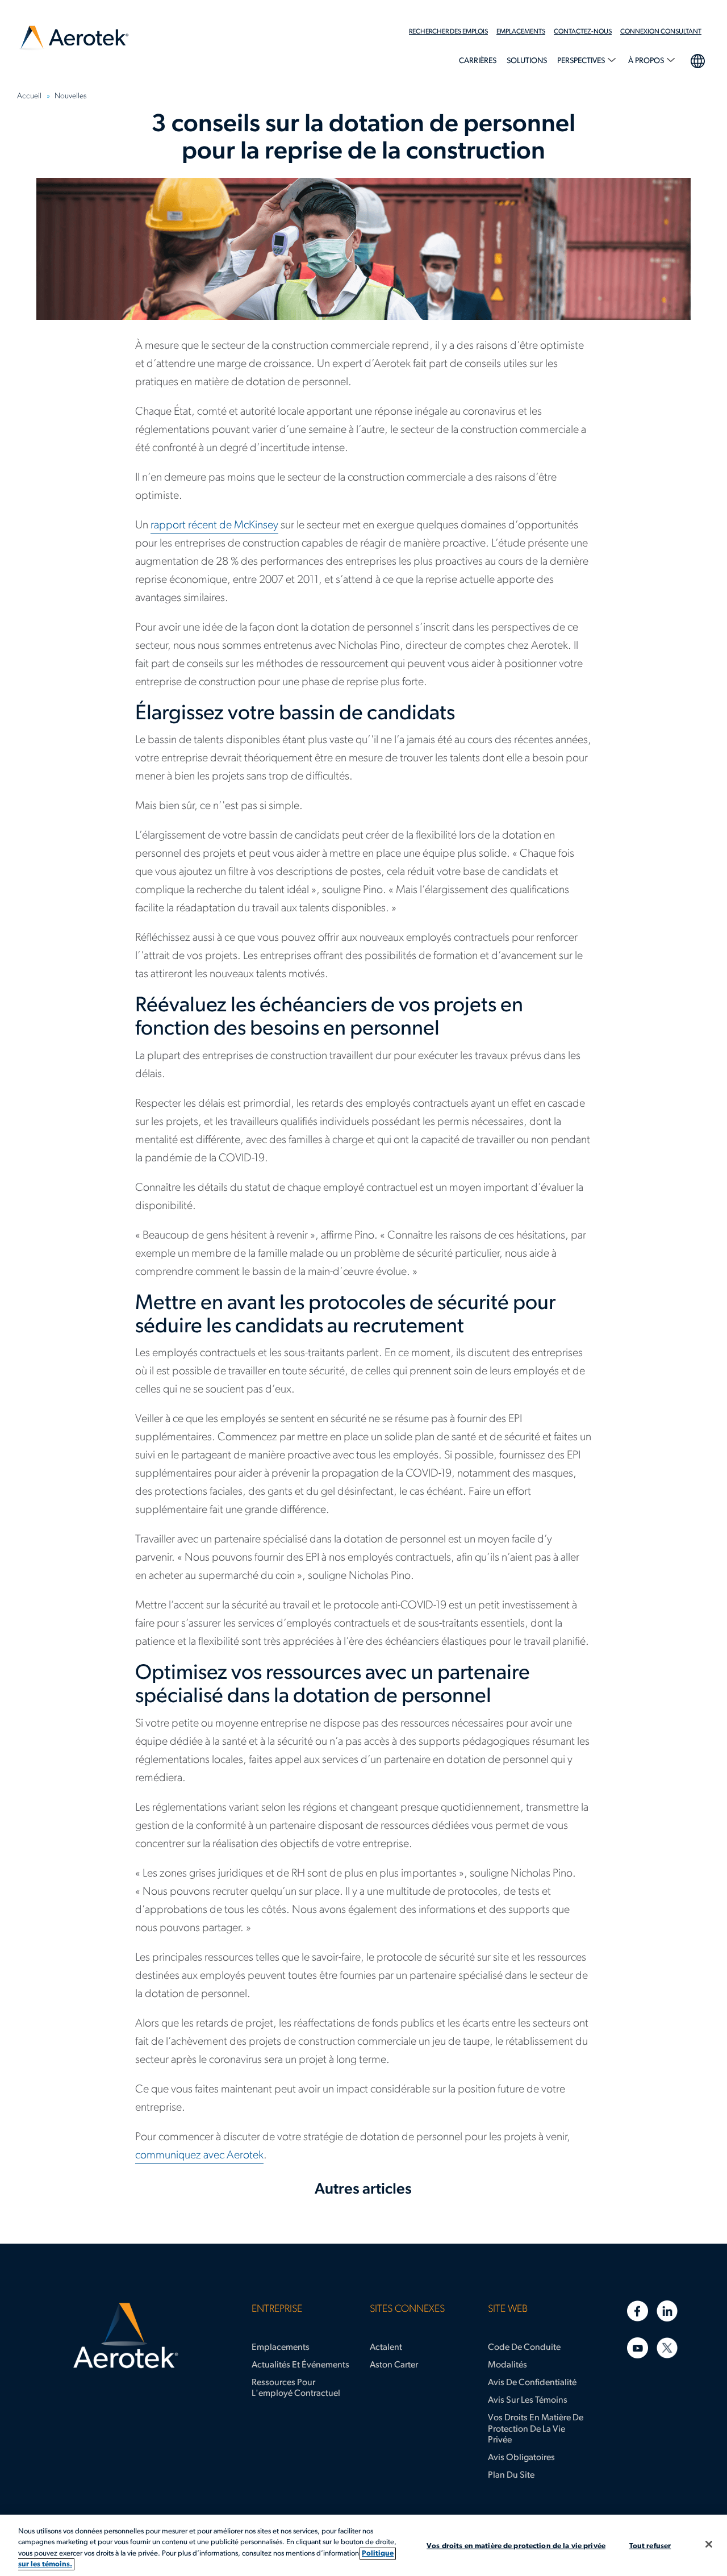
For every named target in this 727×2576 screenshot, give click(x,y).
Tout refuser (650, 2546)
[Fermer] (709, 2544)
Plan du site (511, 2475)
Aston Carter (394, 2365)
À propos (647, 61)
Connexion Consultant (661, 32)
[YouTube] (638, 2348)
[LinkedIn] (667, 2311)
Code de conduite (524, 2348)
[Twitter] (667, 2348)
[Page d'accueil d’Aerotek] (126, 2336)
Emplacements (521, 32)
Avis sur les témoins (528, 2400)
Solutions (527, 61)
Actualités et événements (300, 2365)
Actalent (386, 2348)
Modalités (507, 2365)
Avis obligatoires (521, 2458)
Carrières (478, 61)
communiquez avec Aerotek (199, 2156)
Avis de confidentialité (532, 2383)
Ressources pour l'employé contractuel (296, 2388)
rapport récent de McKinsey (214, 526)
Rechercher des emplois (448, 32)
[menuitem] (453, 32)
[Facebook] (638, 2311)
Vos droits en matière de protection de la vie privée (536, 2429)
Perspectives (582, 61)
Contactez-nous (583, 32)
